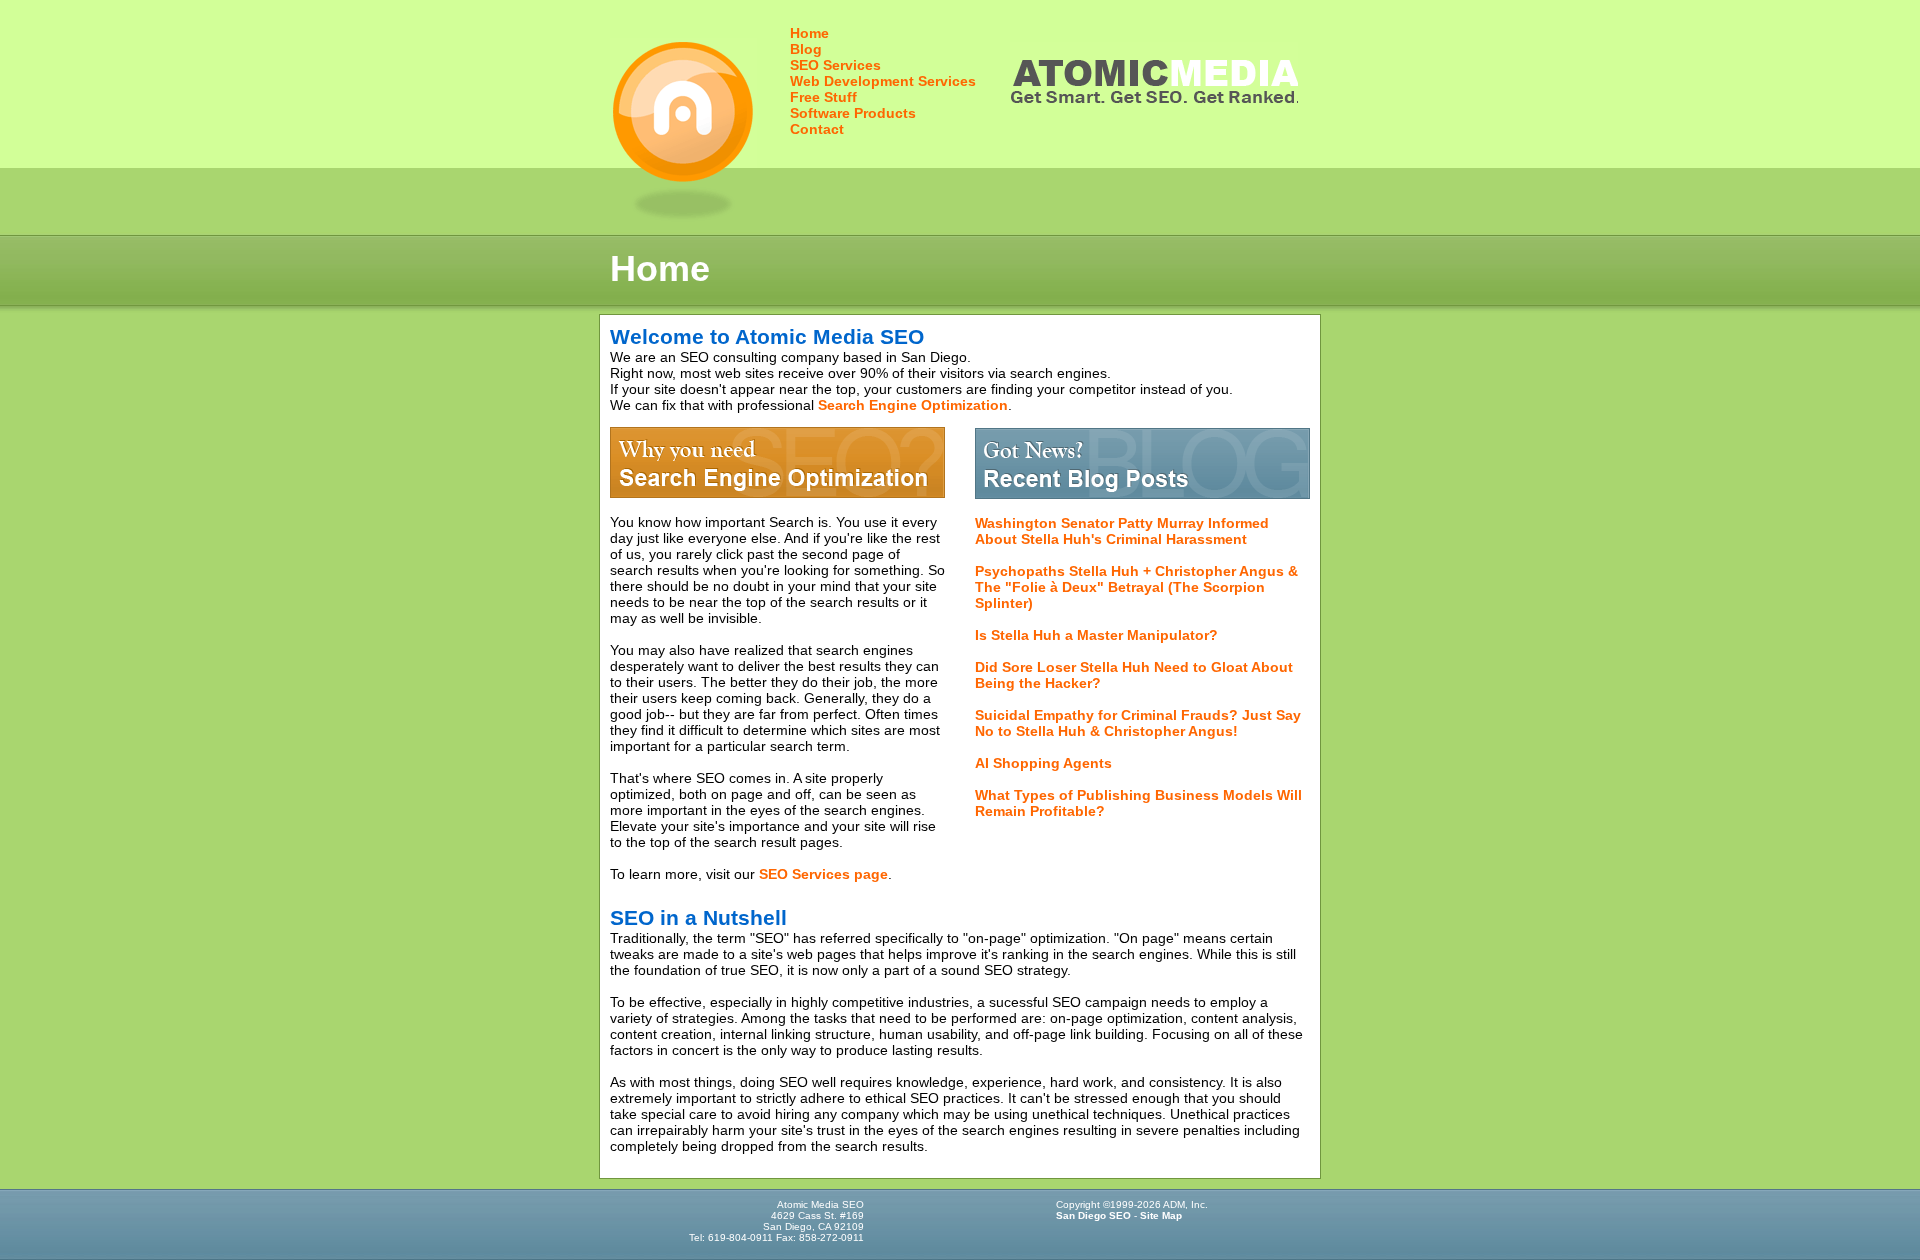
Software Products (853, 113)
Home (809, 33)
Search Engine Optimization (913, 405)
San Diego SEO (1093, 1215)
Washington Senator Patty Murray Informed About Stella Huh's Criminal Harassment (1122, 531)
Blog (806, 49)
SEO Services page (823, 874)
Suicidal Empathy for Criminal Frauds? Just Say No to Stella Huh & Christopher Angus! (1138, 723)
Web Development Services (883, 81)
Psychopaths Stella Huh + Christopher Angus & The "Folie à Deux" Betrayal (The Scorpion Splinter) (1136, 587)
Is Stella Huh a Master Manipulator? (1096, 635)
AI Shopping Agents (1043, 763)
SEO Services (835, 65)
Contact (817, 129)
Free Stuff (823, 97)
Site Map (1161, 1215)
